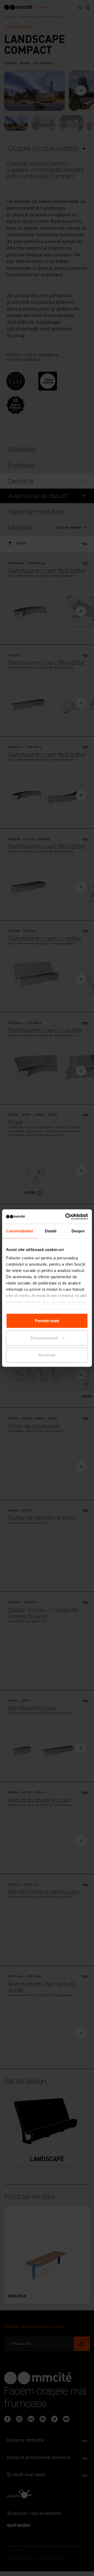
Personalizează (44, 1338)
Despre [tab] (78, 1231)
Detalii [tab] (51, 1231)
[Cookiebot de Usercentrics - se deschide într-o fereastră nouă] (66, 1216)
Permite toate (47, 1321)
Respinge (47, 1355)
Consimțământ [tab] (19, 1231)
